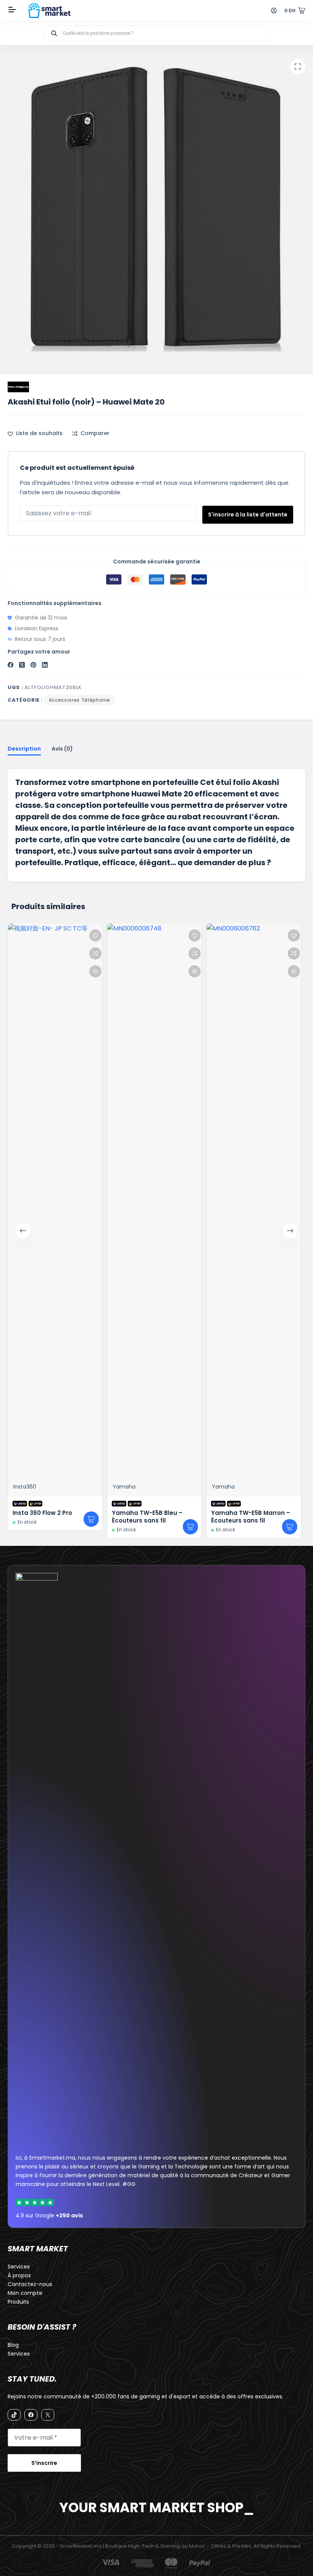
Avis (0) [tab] (62, 749)
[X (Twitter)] (22, 665)
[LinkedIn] (45, 665)
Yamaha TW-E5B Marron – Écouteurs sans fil (167, 1517)
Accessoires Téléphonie (80, 700)
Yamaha (40, 1486)
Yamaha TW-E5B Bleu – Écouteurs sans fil (64, 1517)
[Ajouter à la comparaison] (12, 953)
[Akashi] (18, 387)
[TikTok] (14, 2415)
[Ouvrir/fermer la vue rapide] (12, 971)
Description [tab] (24, 749)
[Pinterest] (33, 665)
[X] (48, 2415)
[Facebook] (10, 665)
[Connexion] (274, 11)
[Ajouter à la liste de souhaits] (12, 935)
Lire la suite (8, 1519)
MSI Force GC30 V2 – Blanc (267, 1035)
